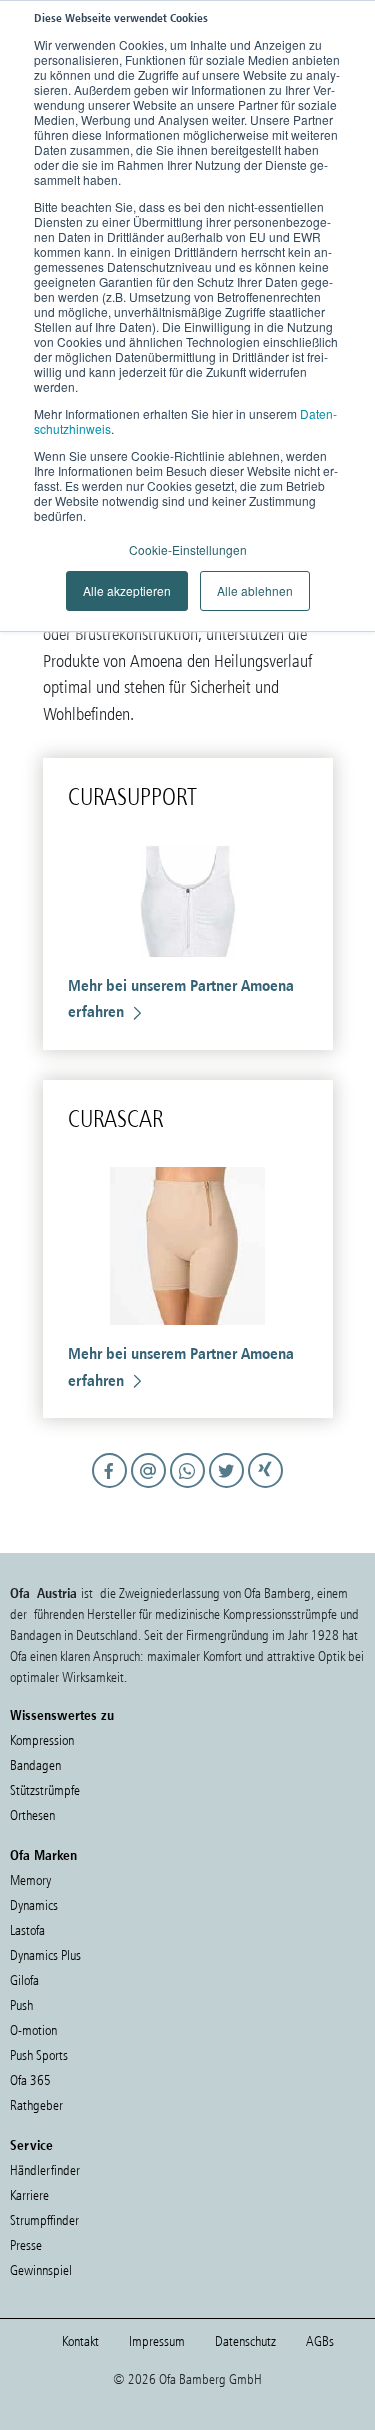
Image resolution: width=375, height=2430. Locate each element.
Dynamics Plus (45, 1955)
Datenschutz (245, 2341)
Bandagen (35, 1765)
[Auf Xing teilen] (265, 1489)
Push (21, 2005)
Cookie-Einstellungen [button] (188, 549)
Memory (30, 1880)
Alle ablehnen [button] (255, 590)
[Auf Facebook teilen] (111, 1489)
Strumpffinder (44, 2220)
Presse (26, 2245)
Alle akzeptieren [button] (127, 590)
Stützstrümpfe (45, 1790)
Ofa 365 (30, 2080)
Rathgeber (36, 2105)
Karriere (29, 2195)
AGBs (320, 2341)
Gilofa (24, 1980)
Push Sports (39, 2055)
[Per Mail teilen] (150, 1489)
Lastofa (27, 1930)
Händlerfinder (45, 2170)
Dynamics (34, 1905)
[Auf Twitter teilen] (228, 1489)
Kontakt (80, 2341)
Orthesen (32, 1815)
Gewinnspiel (41, 2270)
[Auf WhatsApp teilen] (189, 1489)
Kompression (42, 1740)
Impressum (157, 2341)
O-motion (33, 2030)
